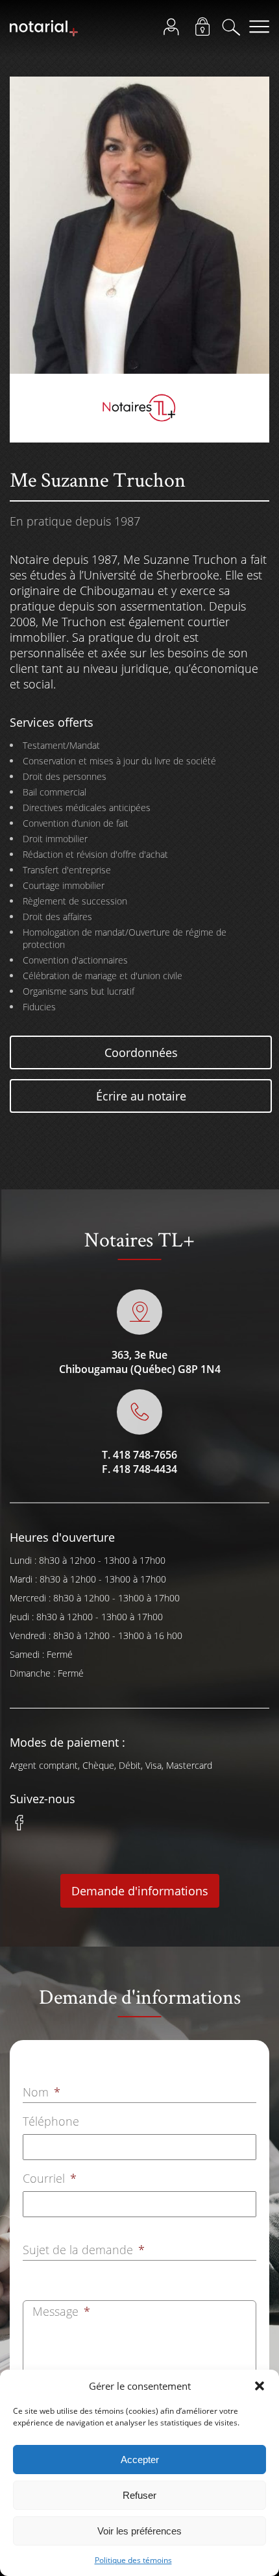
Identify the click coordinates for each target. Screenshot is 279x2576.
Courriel (50, 2178)
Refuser (139, 2495)
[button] (260, 2386)
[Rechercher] (235, 30)
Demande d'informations (140, 1891)
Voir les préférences (139, 2531)
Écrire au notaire (141, 1096)
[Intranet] (206, 30)
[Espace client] (175, 30)
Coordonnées (141, 1052)
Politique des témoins (133, 2560)
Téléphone (51, 2121)
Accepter (140, 2460)
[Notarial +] (44, 34)
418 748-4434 (145, 1469)
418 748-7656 (145, 1455)
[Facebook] (19, 1829)
